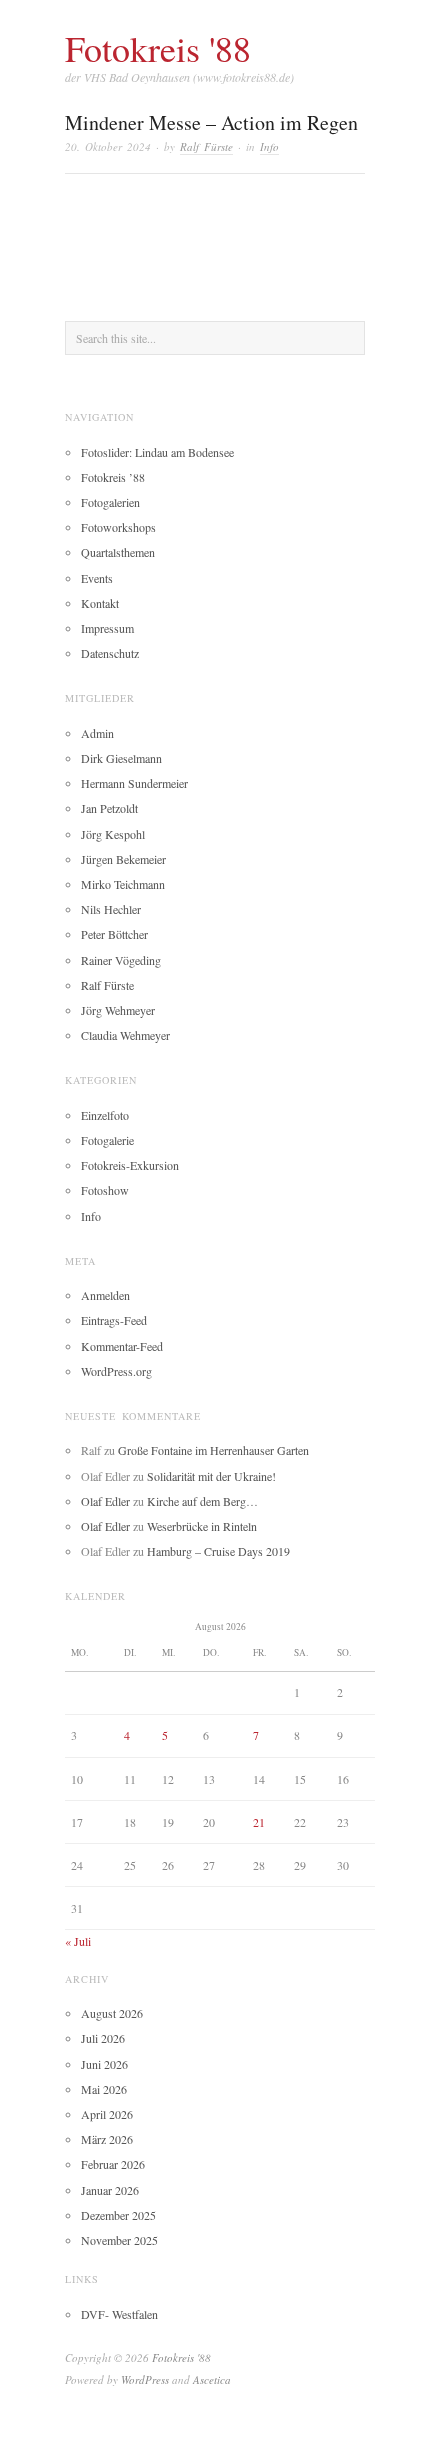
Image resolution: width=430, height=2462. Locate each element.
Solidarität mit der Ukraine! (211, 1476)
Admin (97, 733)
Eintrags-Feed (114, 1320)
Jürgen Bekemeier (123, 859)
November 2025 (119, 2240)
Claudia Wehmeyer (125, 1035)
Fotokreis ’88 (113, 477)
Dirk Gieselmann (121, 758)
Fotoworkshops (118, 527)
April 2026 (107, 2114)
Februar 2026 (113, 2164)
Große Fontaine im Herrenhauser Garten (213, 1450)
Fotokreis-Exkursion (130, 1165)
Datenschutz (110, 653)
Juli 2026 (103, 2038)
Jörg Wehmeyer (118, 1010)
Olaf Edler (105, 1501)
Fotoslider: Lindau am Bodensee (157, 452)
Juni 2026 (104, 2064)
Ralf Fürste (206, 146)
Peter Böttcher (114, 934)
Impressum (107, 628)
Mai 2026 (104, 2089)
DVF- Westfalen (119, 2314)
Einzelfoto (105, 1115)
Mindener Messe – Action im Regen (211, 122)
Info (269, 146)
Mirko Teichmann (123, 884)
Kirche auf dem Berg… (202, 1501)
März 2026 (107, 2139)
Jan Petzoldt (109, 808)
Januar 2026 (110, 2190)
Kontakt (100, 603)
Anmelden (105, 1295)
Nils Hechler (111, 909)
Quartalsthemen (118, 552)
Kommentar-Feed (122, 1346)
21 (259, 1822)
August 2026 (112, 2013)
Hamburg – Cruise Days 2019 (218, 1551)
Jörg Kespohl (113, 834)
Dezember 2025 (118, 2215)
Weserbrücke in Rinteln (202, 1526)
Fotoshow (105, 1190)
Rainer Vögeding (121, 960)
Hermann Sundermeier (134, 783)
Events (97, 578)
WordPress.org (116, 1371)
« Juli (78, 1941)
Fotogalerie (107, 1140)
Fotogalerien (110, 502)
